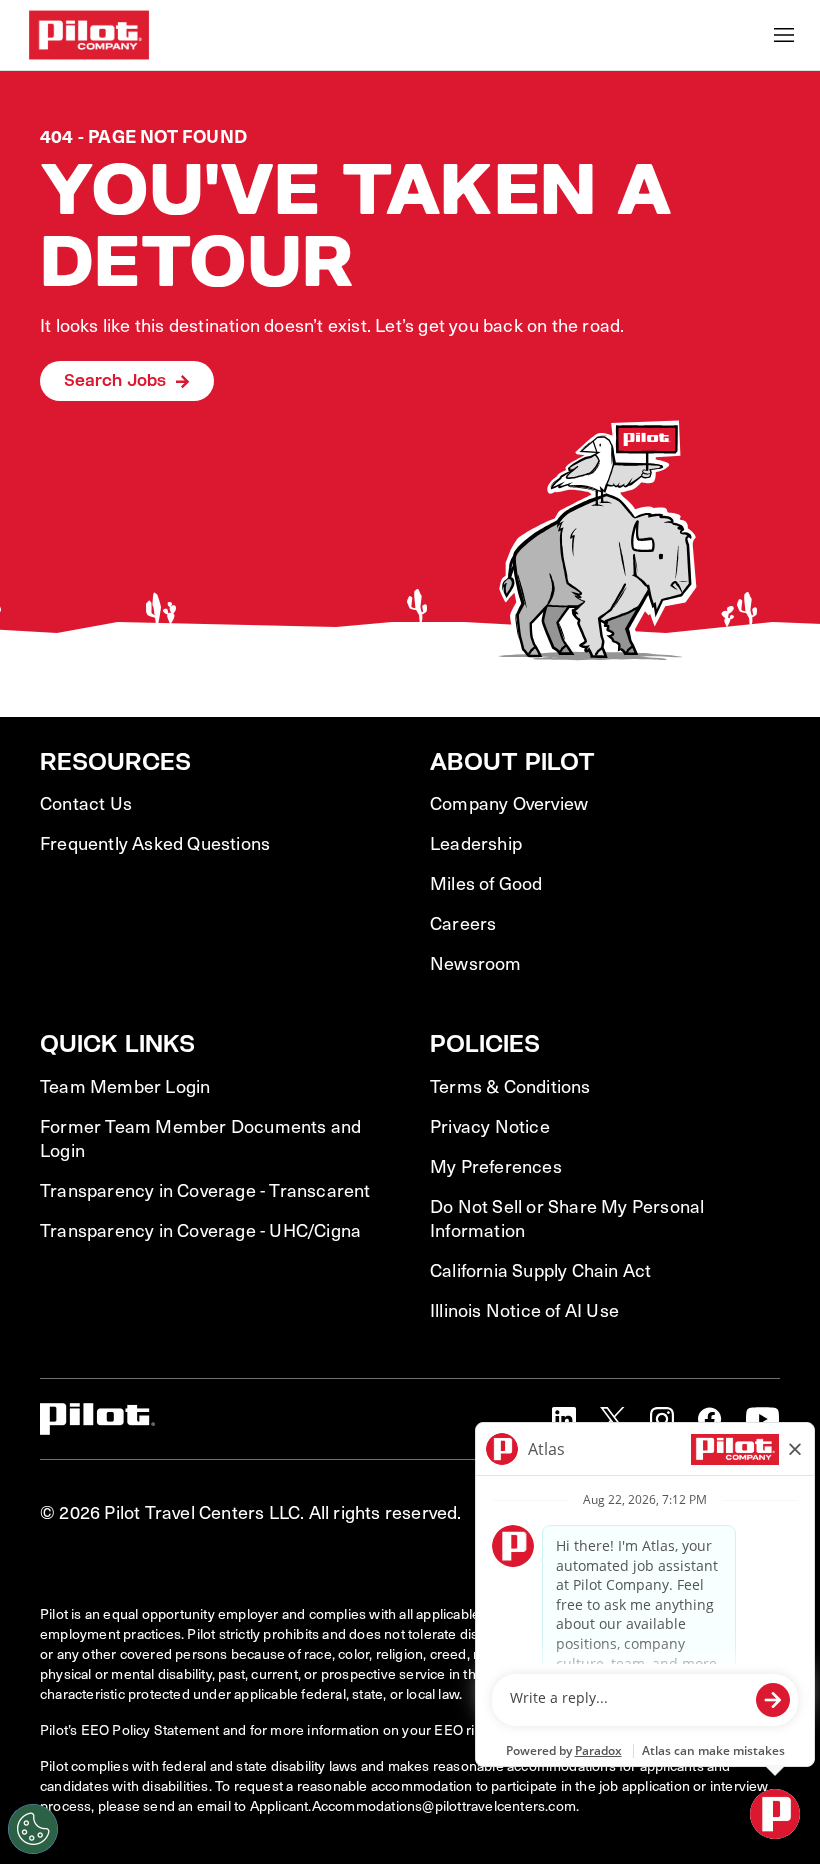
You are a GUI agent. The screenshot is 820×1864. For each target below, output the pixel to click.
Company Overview (509, 803)
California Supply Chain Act (540, 1270)
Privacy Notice (490, 1126)
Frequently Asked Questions (155, 843)
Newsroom (476, 963)
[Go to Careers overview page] (89, 35)
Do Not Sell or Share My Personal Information (567, 1218)
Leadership (476, 843)
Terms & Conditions (510, 1086)
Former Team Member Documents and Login (200, 1138)
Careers (463, 923)
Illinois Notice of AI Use (524, 1310)
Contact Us (86, 803)
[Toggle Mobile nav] (784, 35)
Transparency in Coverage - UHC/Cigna (200, 1230)
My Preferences (496, 1166)
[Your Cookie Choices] (33, 1829)
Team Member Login (125, 1086)
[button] (564, 1419)
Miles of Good (486, 883)
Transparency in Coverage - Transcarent (205, 1190)
